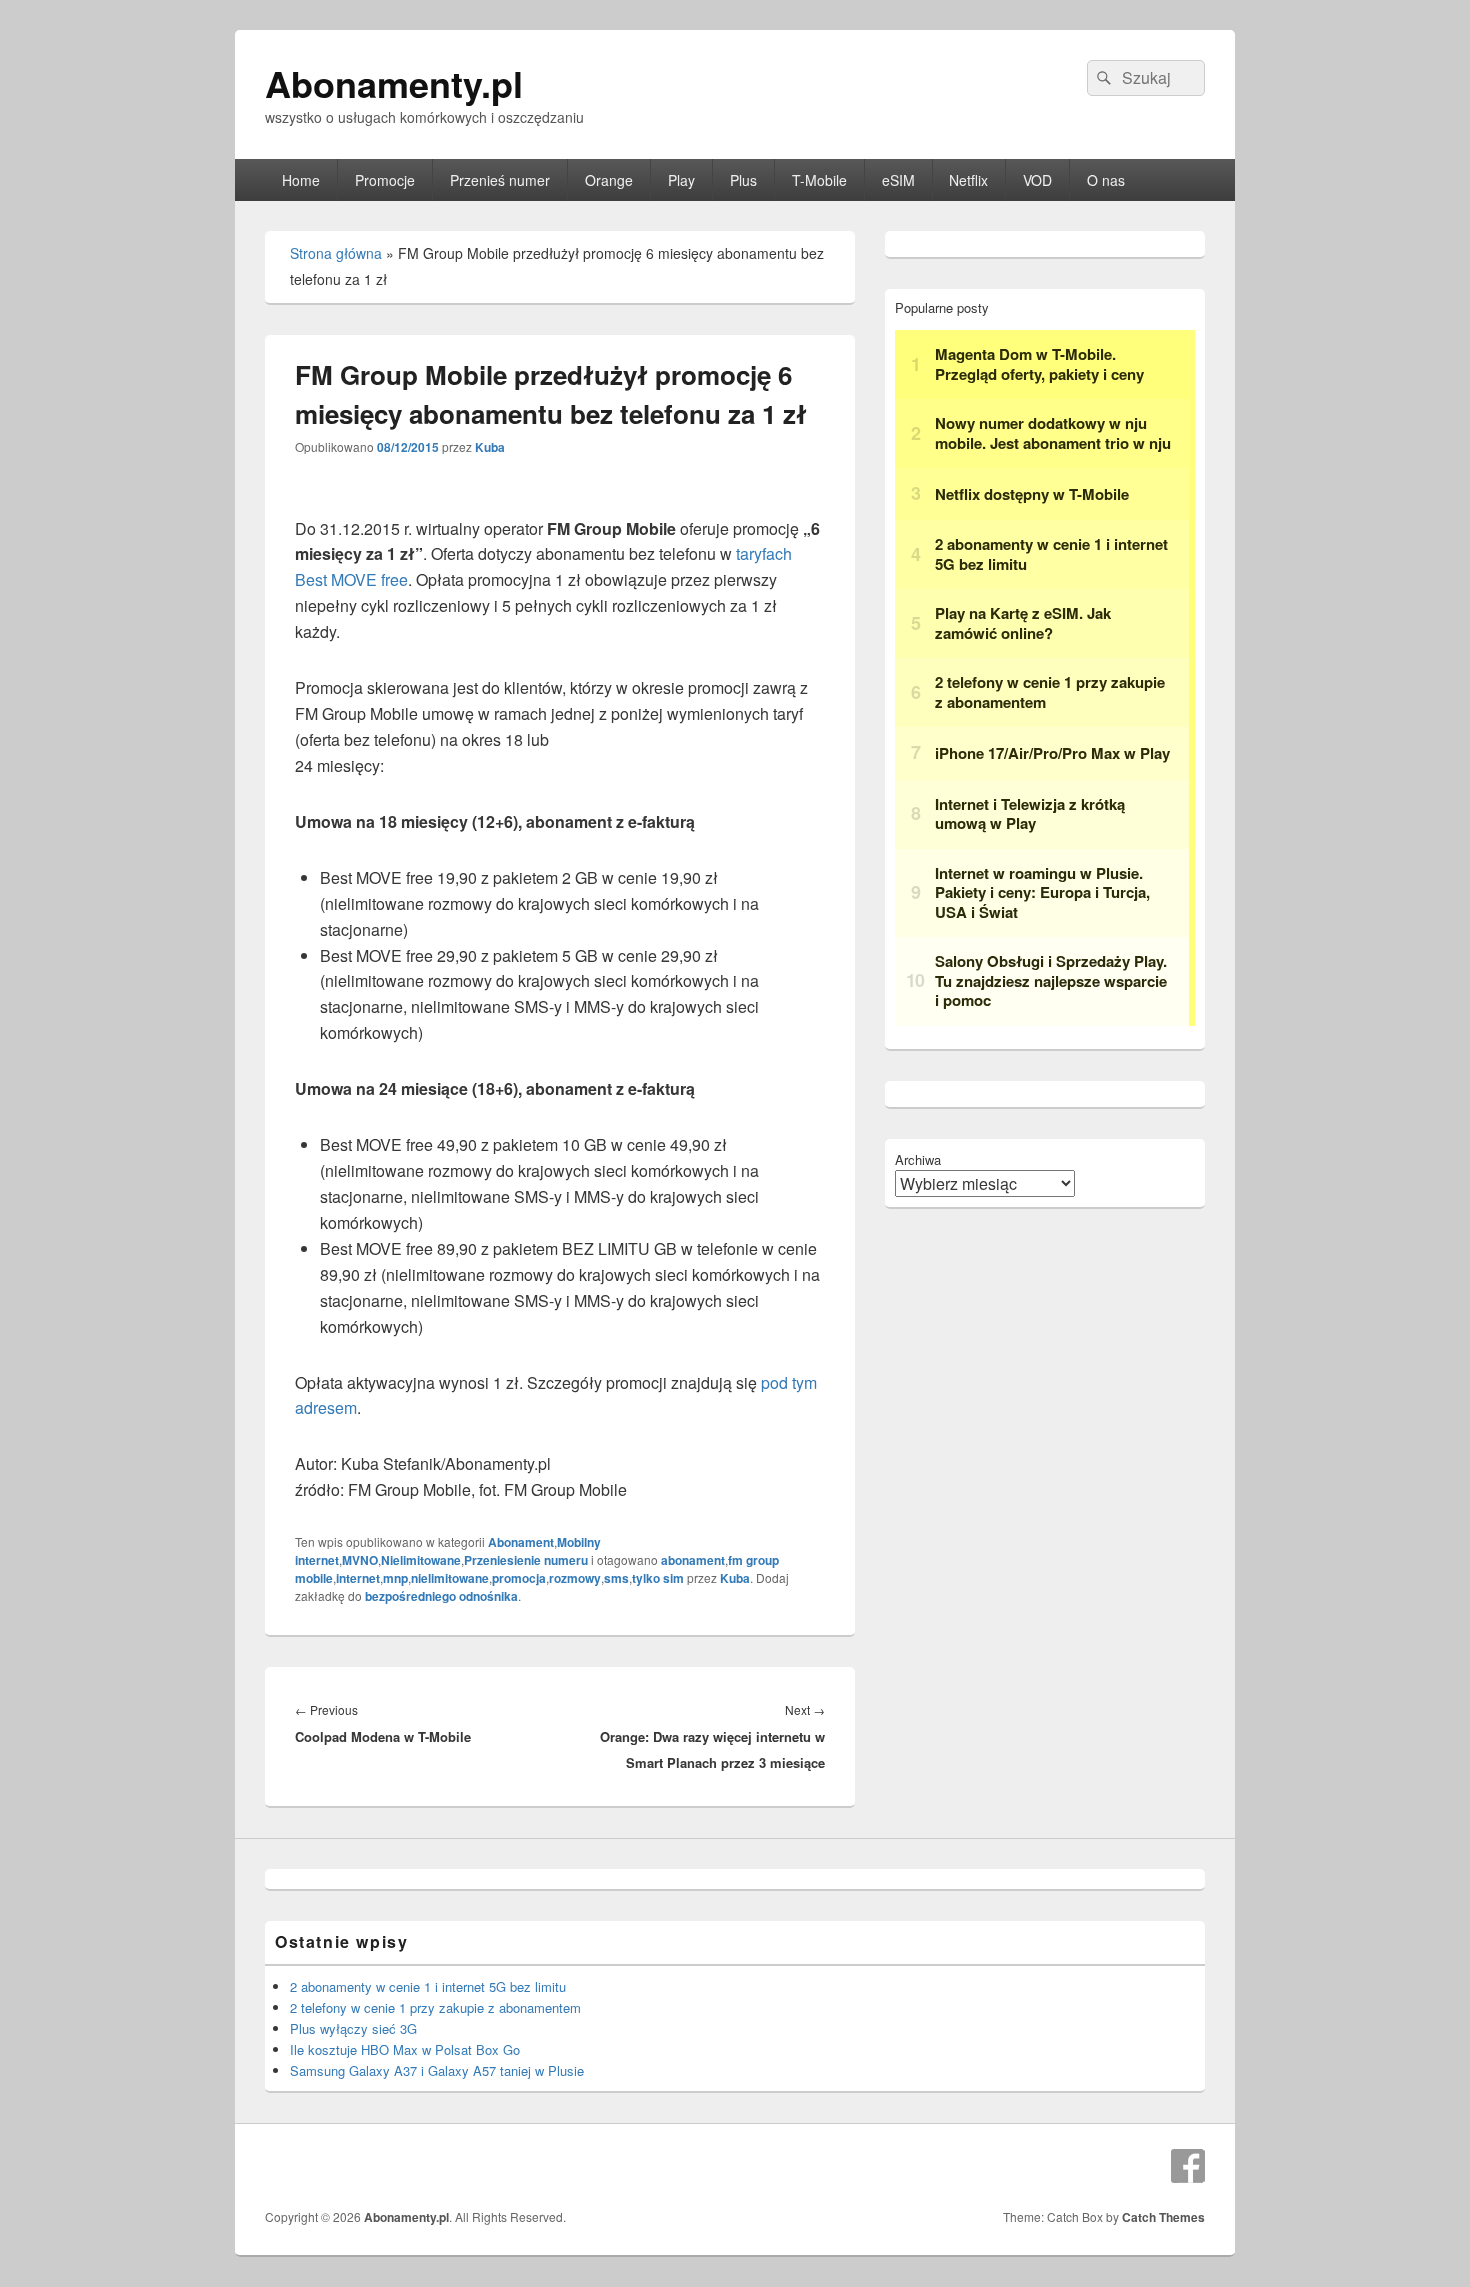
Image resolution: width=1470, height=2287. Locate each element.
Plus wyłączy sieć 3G (353, 2028)
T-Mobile (819, 180)
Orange (609, 180)
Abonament (521, 1542)
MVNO (360, 1560)
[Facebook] (1188, 2166)
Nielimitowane (421, 1560)
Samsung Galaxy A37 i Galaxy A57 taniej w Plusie (437, 2070)
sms (616, 1578)
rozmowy (575, 1578)
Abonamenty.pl (394, 83)
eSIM (898, 180)
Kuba (490, 447)
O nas (1106, 180)
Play (681, 180)
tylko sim (658, 1578)
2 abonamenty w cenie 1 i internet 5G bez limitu (428, 1986)
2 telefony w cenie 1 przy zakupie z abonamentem (435, 2007)
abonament (693, 1560)
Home (301, 180)
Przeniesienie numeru (526, 1560)
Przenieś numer (500, 180)
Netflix (968, 180)
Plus (743, 180)
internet (358, 1578)
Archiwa (918, 1159)
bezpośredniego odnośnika (441, 1596)
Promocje (385, 180)
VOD (1037, 180)
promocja (519, 1578)
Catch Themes (1163, 2217)
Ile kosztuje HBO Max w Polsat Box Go (405, 2049)
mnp (395, 1578)
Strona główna (336, 253)
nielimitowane (450, 1578)
